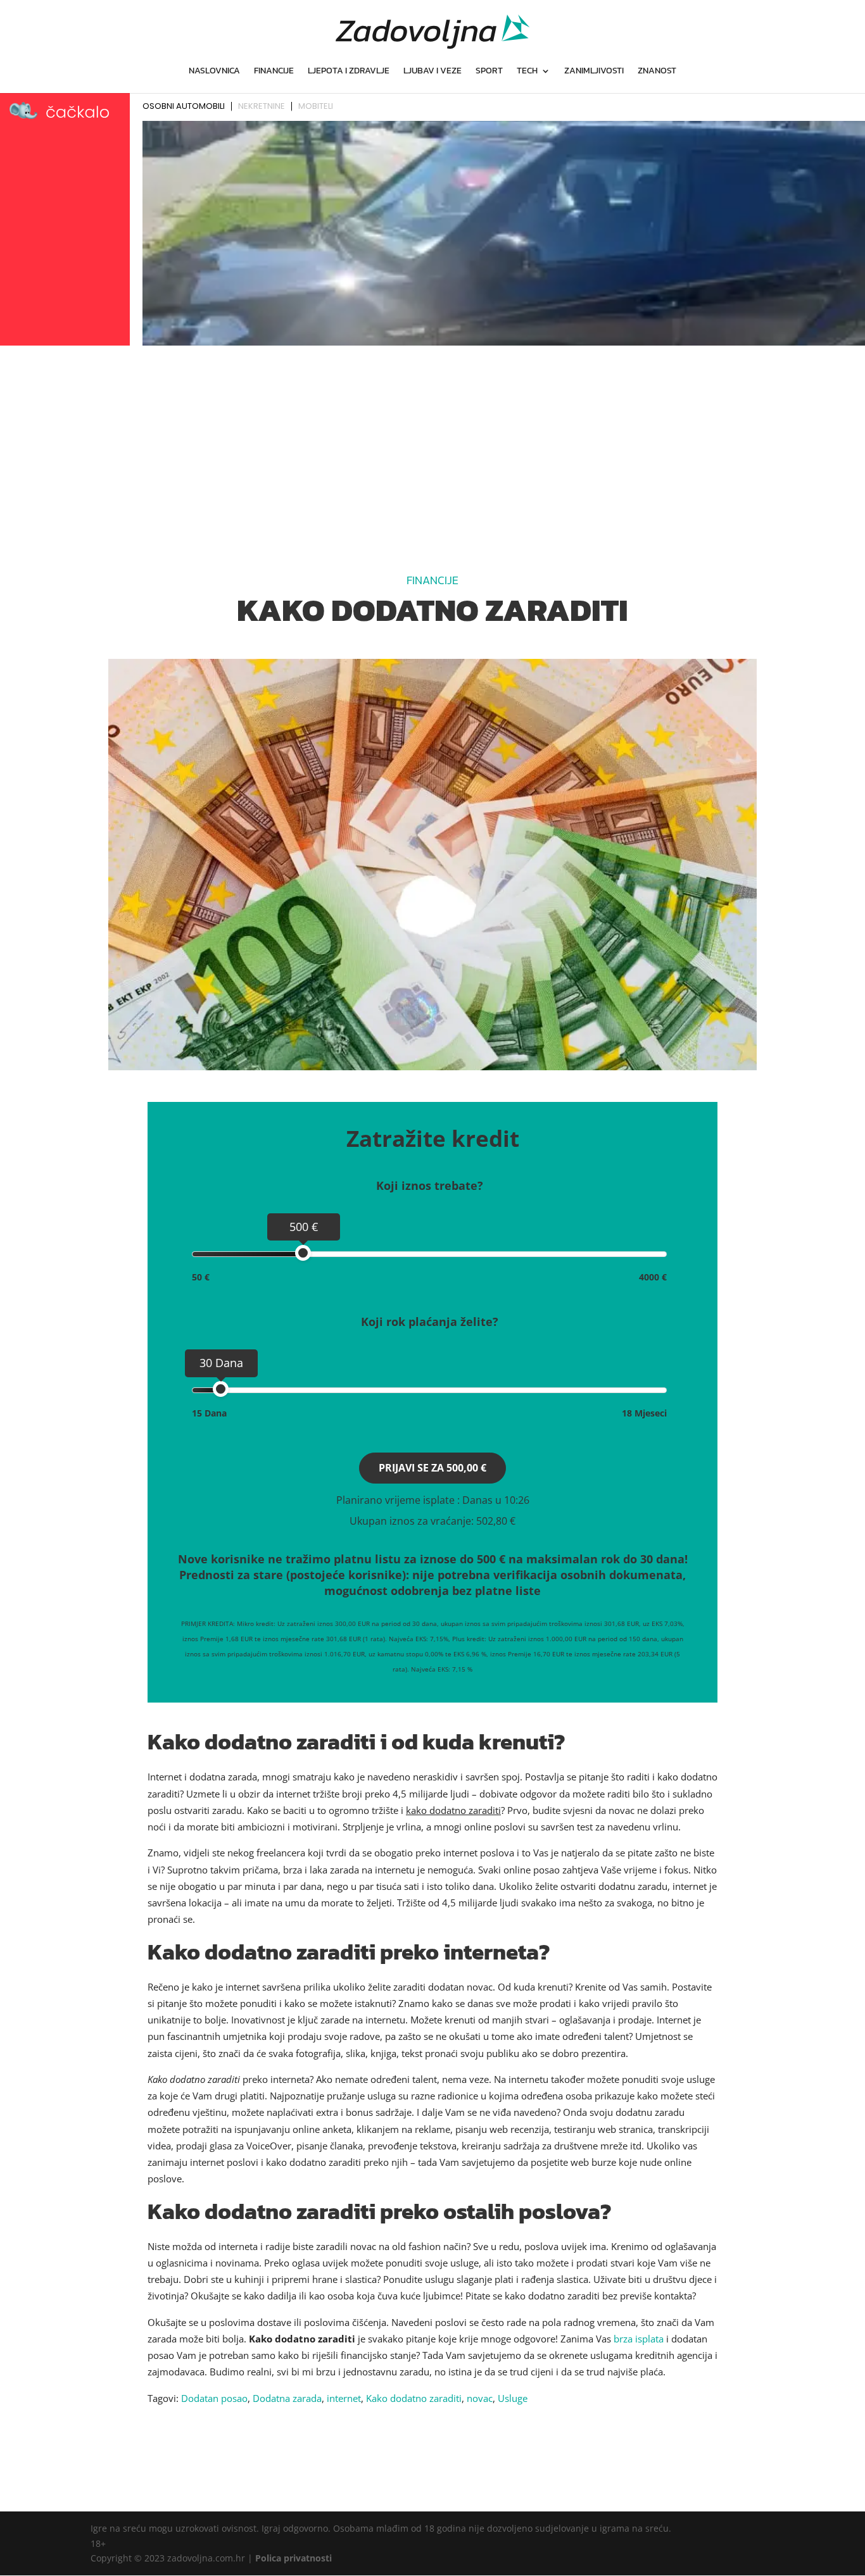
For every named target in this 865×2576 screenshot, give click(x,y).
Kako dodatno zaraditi (414, 2398)
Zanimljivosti (594, 72)
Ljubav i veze (432, 72)
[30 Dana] (221, 1389)
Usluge (513, 2398)
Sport (489, 72)
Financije (274, 72)
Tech (527, 72)
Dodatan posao (214, 2398)
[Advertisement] (432, 445)
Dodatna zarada (287, 2398)
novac (480, 2398)
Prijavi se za (432, 1468)
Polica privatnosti (294, 2558)
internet (344, 2398)
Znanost (657, 72)
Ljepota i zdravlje (349, 72)
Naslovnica (214, 72)
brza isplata (639, 2339)
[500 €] (303, 1253)
